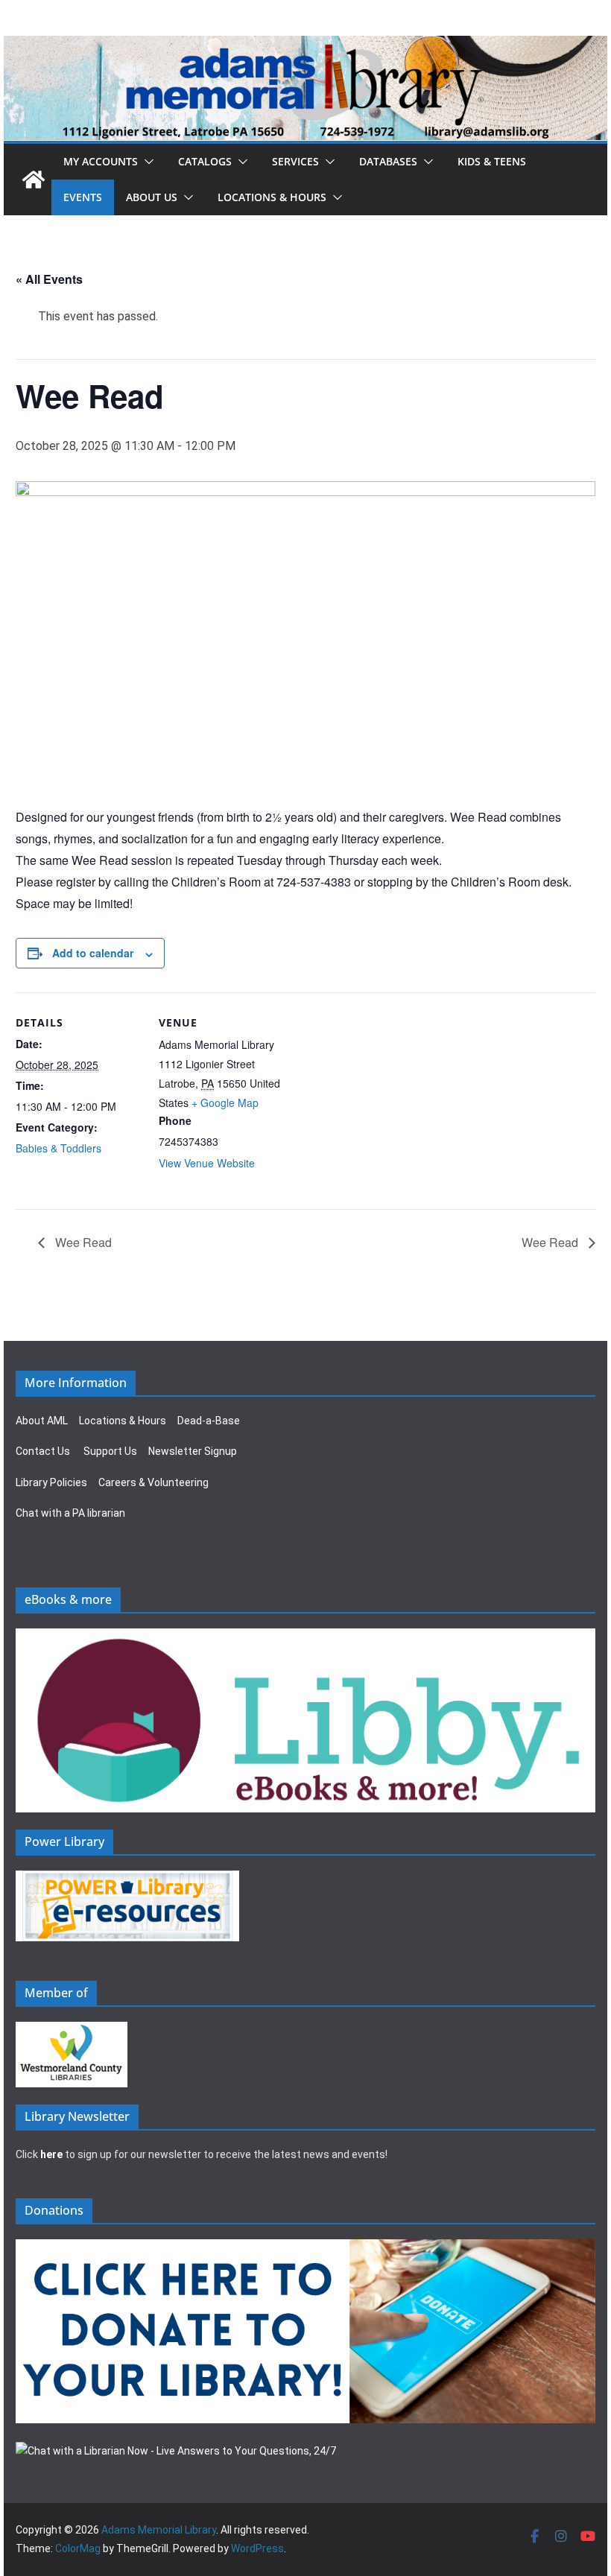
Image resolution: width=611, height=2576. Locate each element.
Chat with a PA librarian (70, 1513)
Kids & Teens (492, 161)
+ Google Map (225, 1103)
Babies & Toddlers (58, 1148)
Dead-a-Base (209, 1421)
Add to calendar (93, 953)
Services (295, 161)
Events (83, 197)
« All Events (49, 279)
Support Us (110, 1451)
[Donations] (305, 2248)
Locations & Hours (123, 1421)
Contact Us (43, 1451)
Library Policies (51, 1482)
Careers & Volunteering (153, 1482)
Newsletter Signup (193, 1451)
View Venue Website (207, 1163)
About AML (42, 1421)
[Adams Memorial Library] (305, 46)
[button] (146, 162)
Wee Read (82, 1242)
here (51, 2154)
